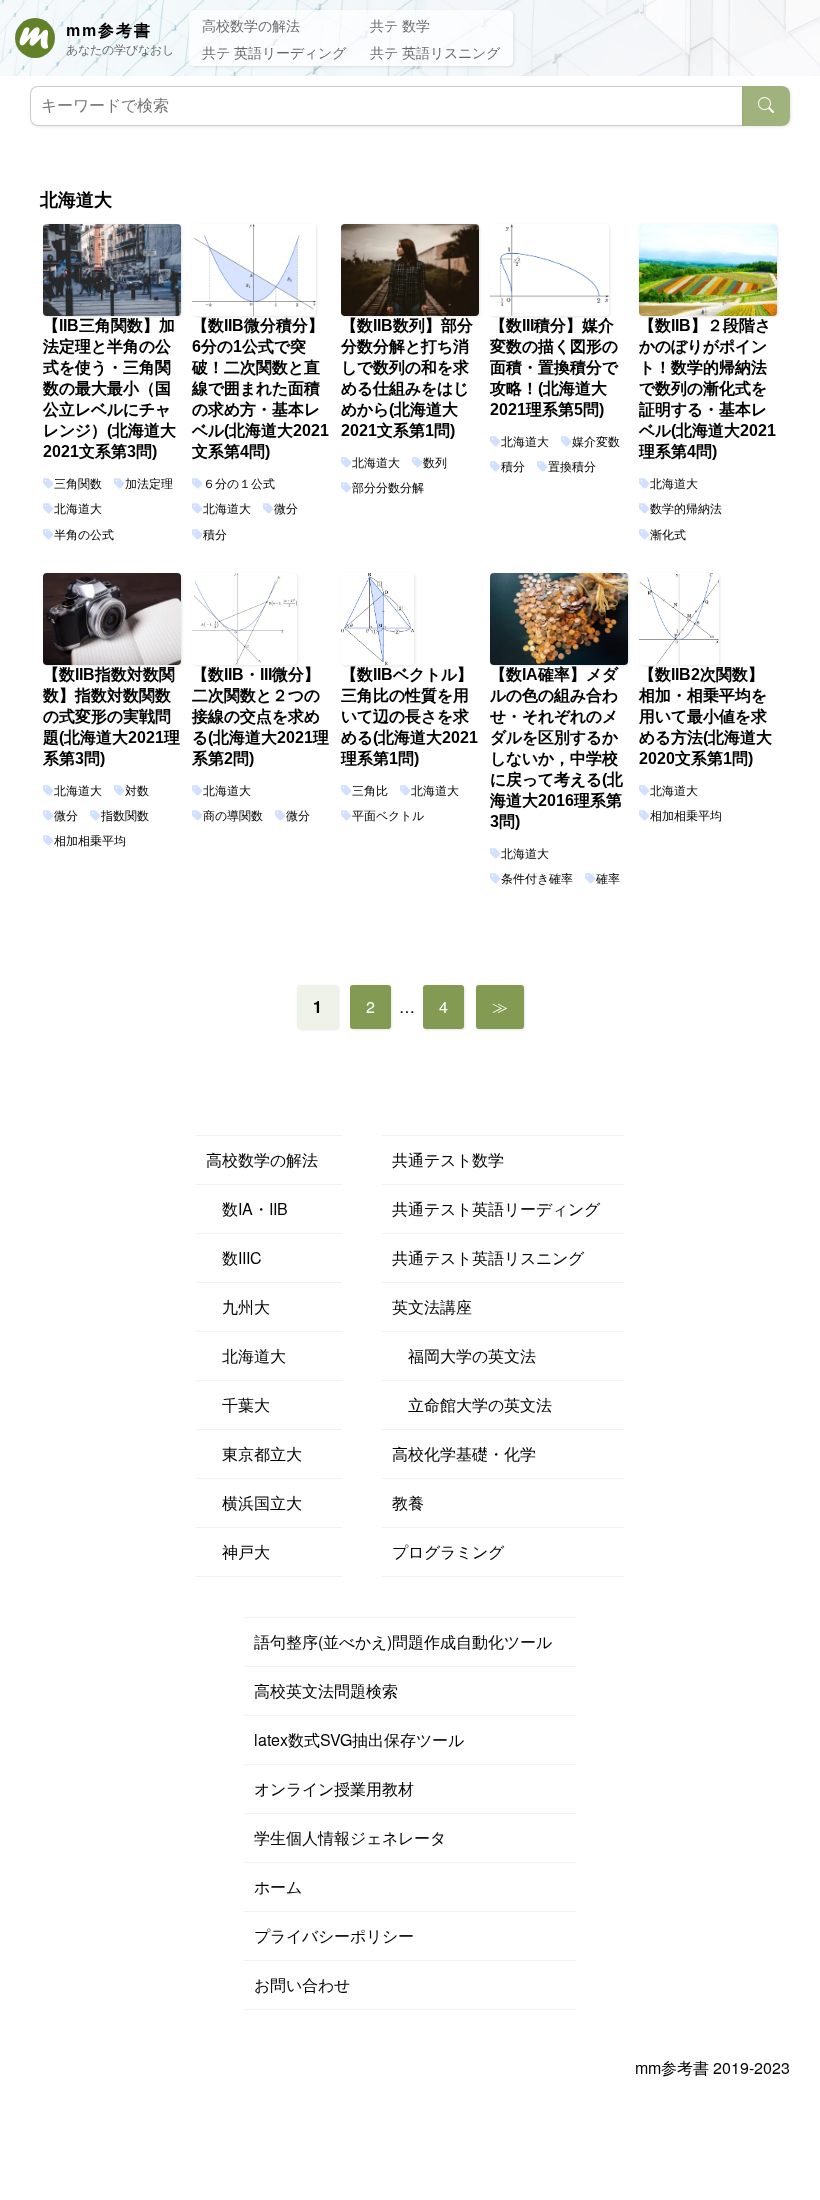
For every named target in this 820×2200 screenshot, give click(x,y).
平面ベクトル (388, 816)
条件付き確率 (537, 879)
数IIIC (234, 1257)
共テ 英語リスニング (435, 52)
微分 (286, 509)
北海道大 (78, 509)
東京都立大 (254, 1453)
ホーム (278, 1886)
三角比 (370, 791)
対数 (137, 791)
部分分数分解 (388, 488)
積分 (215, 535)
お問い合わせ (302, 1984)
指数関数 (125, 816)
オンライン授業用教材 (334, 1788)
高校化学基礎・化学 (464, 1453)
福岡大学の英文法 (464, 1355)
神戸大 (238, 1551)
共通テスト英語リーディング (496, 1208)
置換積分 (572, 467)
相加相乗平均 (90, 841)
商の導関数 (233, 816)
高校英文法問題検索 (326, 1690)
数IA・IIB (247, 1208)
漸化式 (668, 535)
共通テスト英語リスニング (488, 1257)
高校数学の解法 (251, 25)
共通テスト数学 (448, 1159)
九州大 (238, 1306)
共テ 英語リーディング (274, 52)
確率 (608, 879)
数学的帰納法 (686, 509)
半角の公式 (84, 535)
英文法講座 (432, 1306)
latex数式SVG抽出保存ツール (359, 1739)
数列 (435, 463)
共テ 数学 (400, 25)
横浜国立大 (254, 1502)
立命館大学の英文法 (472, 1404)
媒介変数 (596, 442)
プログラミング (448, 1551)
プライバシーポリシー (334, 1935)
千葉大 (238, 1404)
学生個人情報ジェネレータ (350, 1837)
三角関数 (78, 484)
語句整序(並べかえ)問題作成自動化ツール (403, 1641)
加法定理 (149, 484)
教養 (408, 1502)
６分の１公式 (239, 484)
